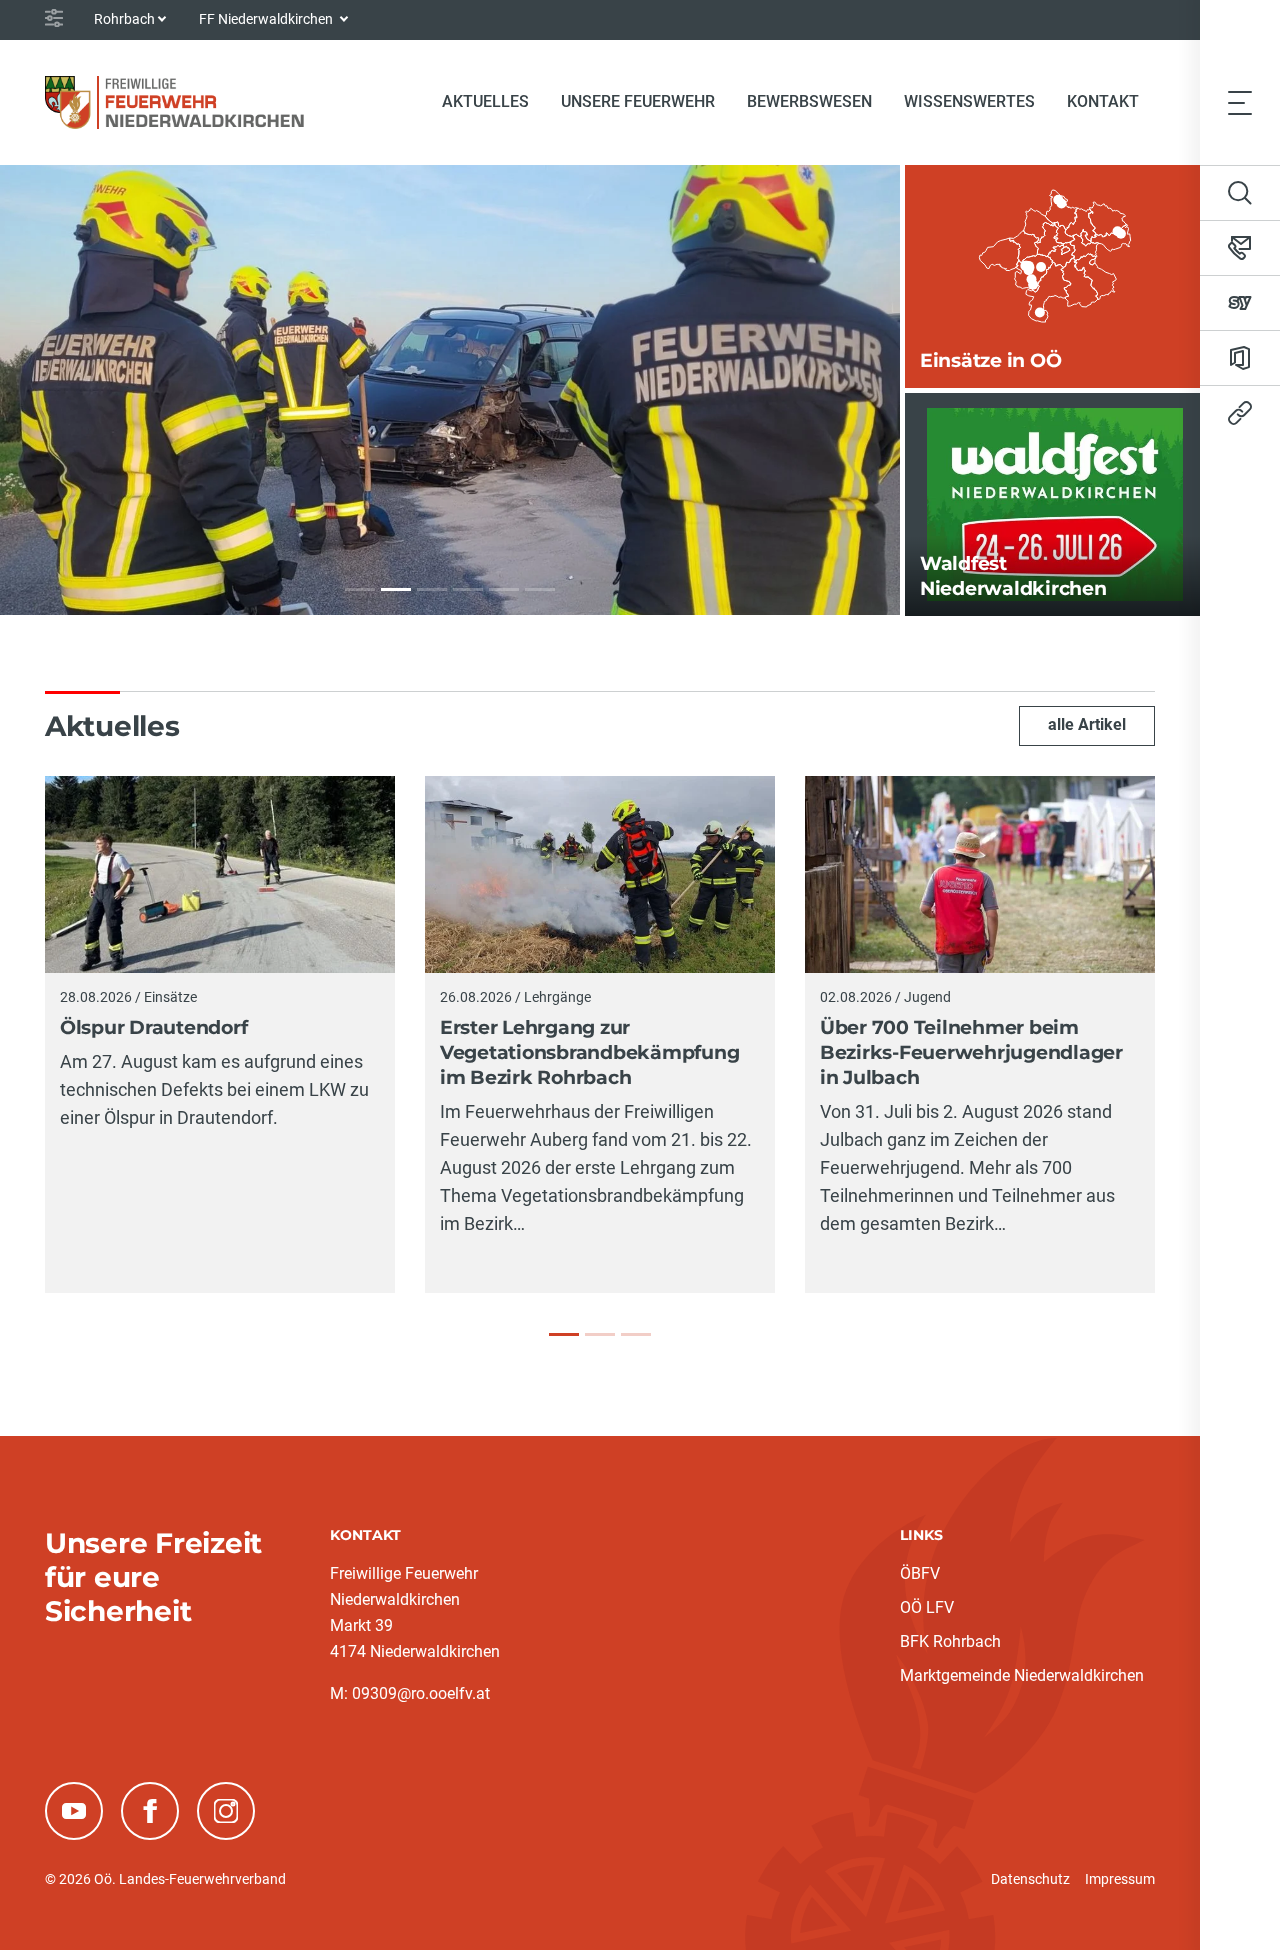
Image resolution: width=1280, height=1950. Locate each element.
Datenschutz (1030, 1879)
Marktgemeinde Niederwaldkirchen (1022, 1675)
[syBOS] (1240, 303)
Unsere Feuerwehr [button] (638, 101)
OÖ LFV (927, 1607)
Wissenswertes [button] (969, 101)
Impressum (1120, 1879)
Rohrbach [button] (124, 19)
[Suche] (1240, 193)
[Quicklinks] (1240, 413)
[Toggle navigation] (1240, 102)
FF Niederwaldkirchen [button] (267, 19)
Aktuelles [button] (485, 101)
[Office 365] (1240, 358)
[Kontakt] (1240, 248)
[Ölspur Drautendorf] (564, 1334)
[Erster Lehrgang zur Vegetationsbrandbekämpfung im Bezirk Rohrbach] (600, 1334)
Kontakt (1103, 101)
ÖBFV (920, 1573)
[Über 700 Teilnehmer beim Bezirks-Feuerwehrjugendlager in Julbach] (636, 1334)
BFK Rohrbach (950, 1641)
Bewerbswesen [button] (809, 101)
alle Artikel (1087, 724)
